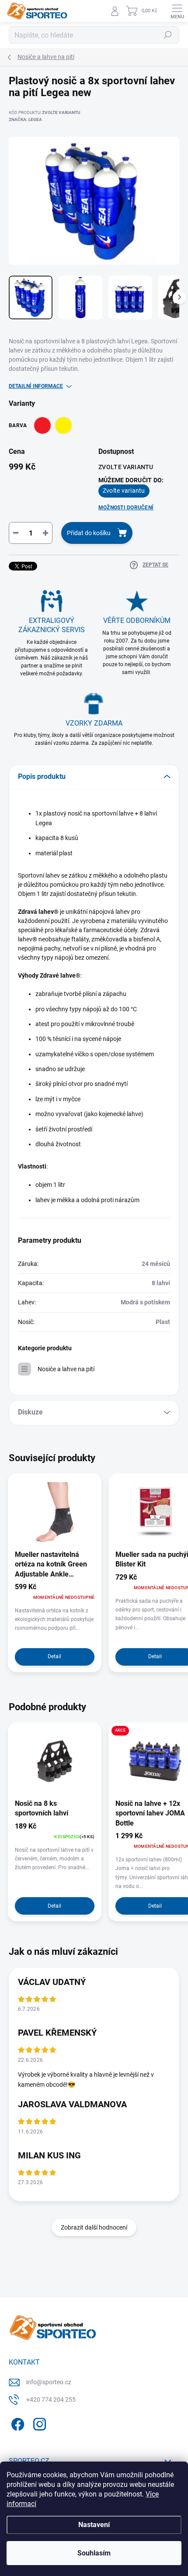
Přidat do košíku (89, 533)
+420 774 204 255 (51, 2400)
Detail (54, 1656)
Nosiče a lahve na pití (66, 1369)
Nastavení (94, 2525)
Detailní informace (36, 386)
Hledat (168, 35)
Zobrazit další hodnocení (94, 2227)
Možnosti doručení (126, 508)
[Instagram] (38, 2423)
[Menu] (177, 11)
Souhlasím (94, 2553)
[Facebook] (16, 2423)
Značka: (25, 119)
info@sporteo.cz (49, 2382)
